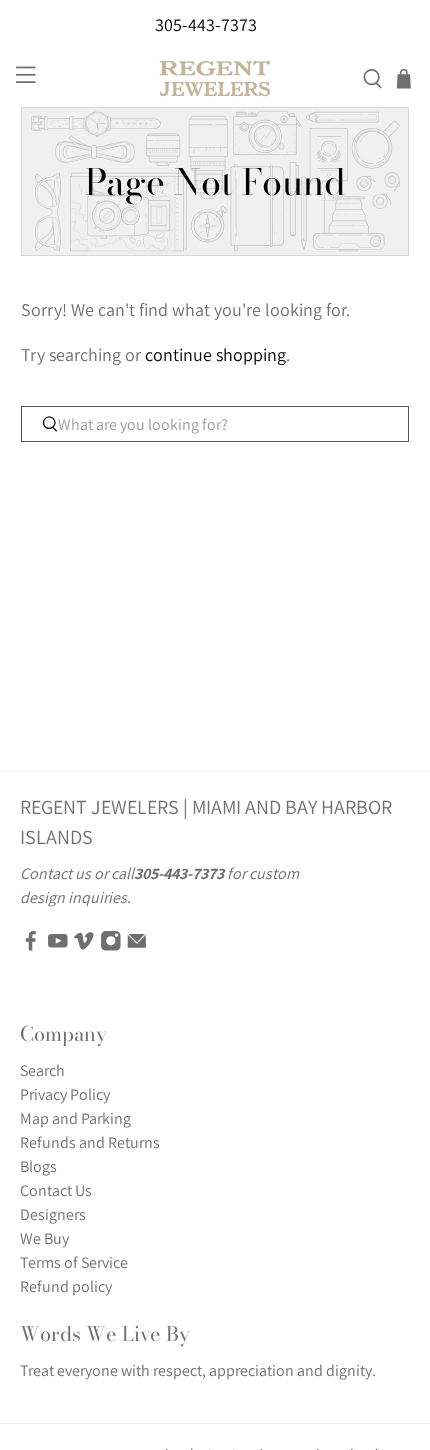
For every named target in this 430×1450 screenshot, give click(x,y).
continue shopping (215, 354)
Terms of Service (74, 1262)
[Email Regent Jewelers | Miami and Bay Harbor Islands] (137, 946)
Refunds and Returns (90, 1142)
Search (42, 1070)
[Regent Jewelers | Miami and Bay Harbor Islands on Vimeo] (84, 946)
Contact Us (56, 1190)
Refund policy (66, 1286)
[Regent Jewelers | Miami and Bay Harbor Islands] (215, 78)
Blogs (38, 1166)
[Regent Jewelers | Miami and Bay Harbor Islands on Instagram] (111, 946)
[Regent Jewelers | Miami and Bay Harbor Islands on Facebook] (31, 946)
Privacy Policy (65, 1094)
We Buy (44, 1238)
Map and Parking (75, 1118)
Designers (53, 1214)
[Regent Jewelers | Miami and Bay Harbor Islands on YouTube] (58, 946)
